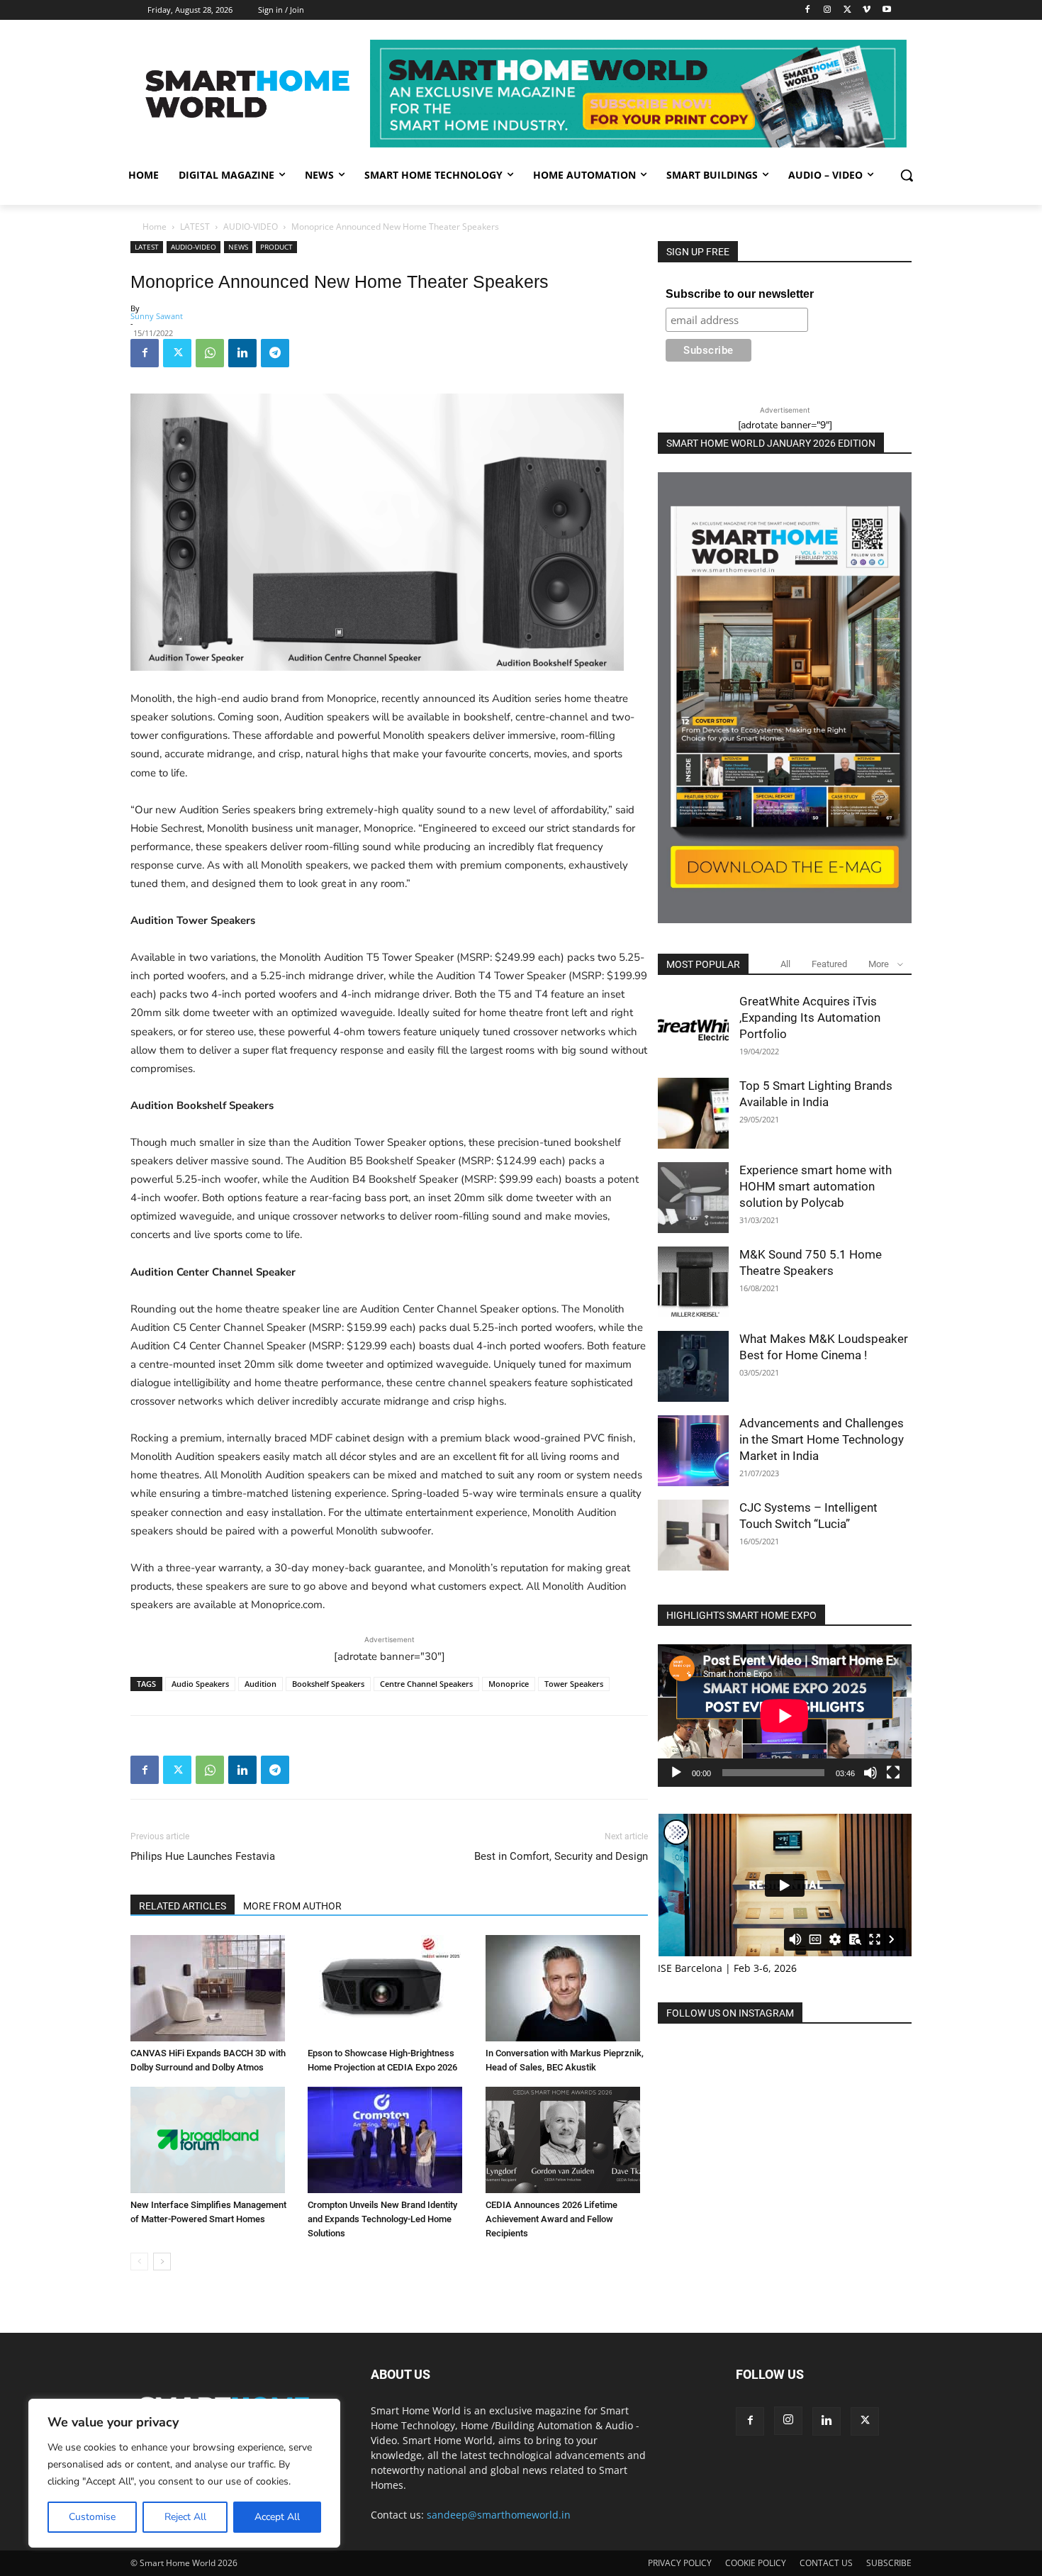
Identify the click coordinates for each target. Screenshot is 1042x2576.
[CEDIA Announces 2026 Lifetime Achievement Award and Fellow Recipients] (567, 2140)
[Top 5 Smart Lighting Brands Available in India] (693, 1113)
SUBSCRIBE (889, 2563)
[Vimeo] (867, 10)
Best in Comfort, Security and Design (561, 1856)
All (785, 964)
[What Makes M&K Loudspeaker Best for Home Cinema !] (693, 1366)
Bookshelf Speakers (328, 1684)
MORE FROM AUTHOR (292, 1906)
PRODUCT (276, 247)
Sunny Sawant (157, 316)
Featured (829, 964)
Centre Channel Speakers (426, 1684)
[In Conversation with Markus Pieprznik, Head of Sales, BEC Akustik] (567, 1988)
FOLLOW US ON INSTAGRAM (730, 2013)
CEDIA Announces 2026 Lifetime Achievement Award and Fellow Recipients (551, 2219)
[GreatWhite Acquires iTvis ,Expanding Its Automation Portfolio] (693, 1029)
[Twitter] (847, 10)
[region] (184, 2473)
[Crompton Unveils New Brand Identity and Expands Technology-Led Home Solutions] (389, 2140)
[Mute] (870, 1773)
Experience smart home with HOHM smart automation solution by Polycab (816, 1186)
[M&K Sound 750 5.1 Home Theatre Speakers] (693, 1282)
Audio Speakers (200, 1684)
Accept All (277, 2517)
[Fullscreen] (893, 1773)
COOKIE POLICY (756, 2563)
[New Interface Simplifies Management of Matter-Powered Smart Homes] (212, 2140)
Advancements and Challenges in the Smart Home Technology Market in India (822, 1439)
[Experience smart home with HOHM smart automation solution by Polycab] (693, 1198)
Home (155, 227)
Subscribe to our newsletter (740, 294)
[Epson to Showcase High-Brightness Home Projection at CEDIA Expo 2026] (389, 1988)
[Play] (676, 1773)
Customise (92, 2517)
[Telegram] (275, 353)
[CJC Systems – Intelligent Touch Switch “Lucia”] (693, 1535)
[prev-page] (139, 2262)
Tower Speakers (574, 1684)
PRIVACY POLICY (680, 2563)
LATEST (195, 227)
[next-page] (162, 2262)
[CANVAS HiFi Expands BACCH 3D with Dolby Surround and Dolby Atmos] (212, 1988)
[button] (907, 175)
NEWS (238, 247)
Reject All (185, 2517)
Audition (260, 1684)
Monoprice (509, 1684)
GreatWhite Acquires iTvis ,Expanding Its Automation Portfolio (810, 1017)
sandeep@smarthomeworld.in (499, 2515)
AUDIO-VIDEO (251, 227)
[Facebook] (808, 10)
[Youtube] (886, 10)
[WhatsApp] (210, 353)
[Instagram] (828, 10)
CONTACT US (826, 2563)
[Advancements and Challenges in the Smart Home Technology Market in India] (693, 1451)
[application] (785, 1716)
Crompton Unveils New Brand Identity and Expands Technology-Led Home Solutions (382, 2219)
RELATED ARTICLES (183, 1906)
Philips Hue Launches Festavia (203, 1856)
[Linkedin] (242, 353)
